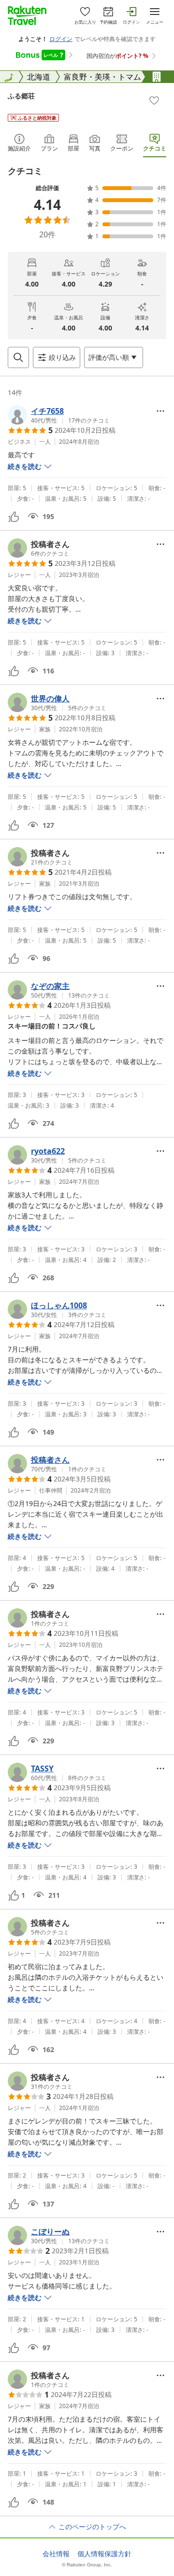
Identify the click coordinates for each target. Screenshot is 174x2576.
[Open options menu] (160, 411)
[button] (59, 415)
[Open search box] (18, 357)
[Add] (154, 100)
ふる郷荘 (21, 96)
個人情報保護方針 (104, 2554)
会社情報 (56, 2554)
